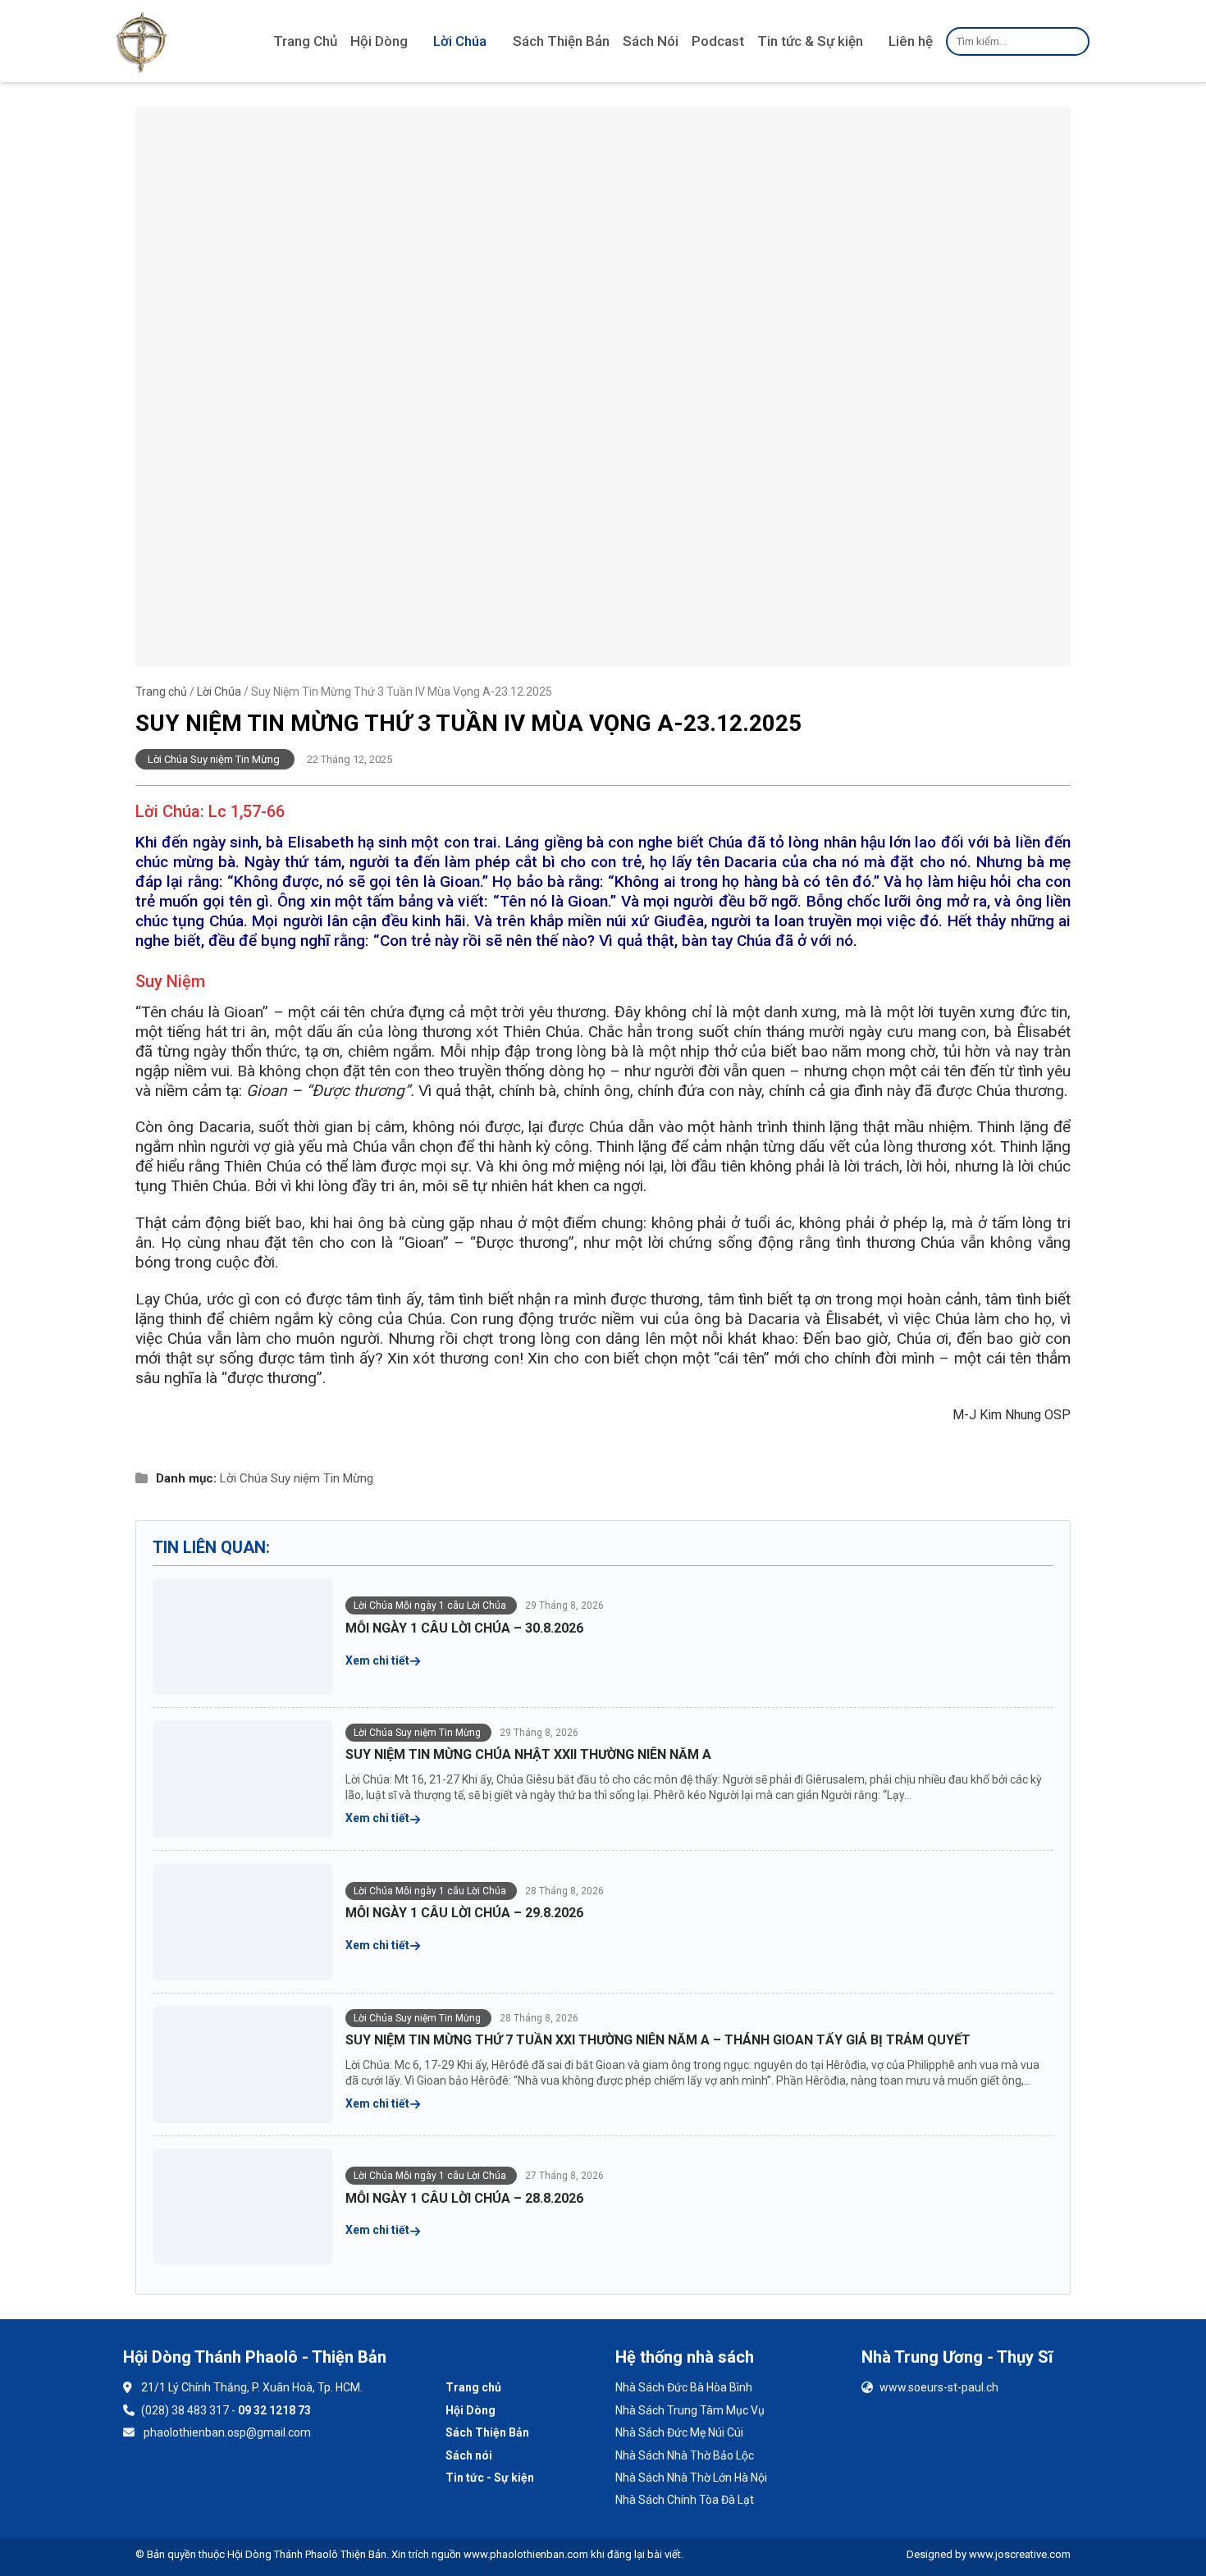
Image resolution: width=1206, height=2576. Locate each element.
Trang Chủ (305, 41)
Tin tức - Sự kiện (490, 2478)
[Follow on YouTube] (188, 2481)
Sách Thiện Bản (561, 41)
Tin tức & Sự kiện (810, 41)
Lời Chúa (460, 41)
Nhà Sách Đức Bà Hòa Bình (684, 2387)
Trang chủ (161, 692)
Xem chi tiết (379, 1660)
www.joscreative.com (1020, 2554)
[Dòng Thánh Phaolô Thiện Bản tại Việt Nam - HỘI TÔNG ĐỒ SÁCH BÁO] (142, 41)
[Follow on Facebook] (145, 2481)
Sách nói (469, 2455)
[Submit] (1074, 41)
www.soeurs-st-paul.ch (939, 2387)
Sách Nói (651, 41)
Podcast (718, 41)
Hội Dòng (379, 41)
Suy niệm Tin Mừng (322, 1478)
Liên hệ (911, 41)
